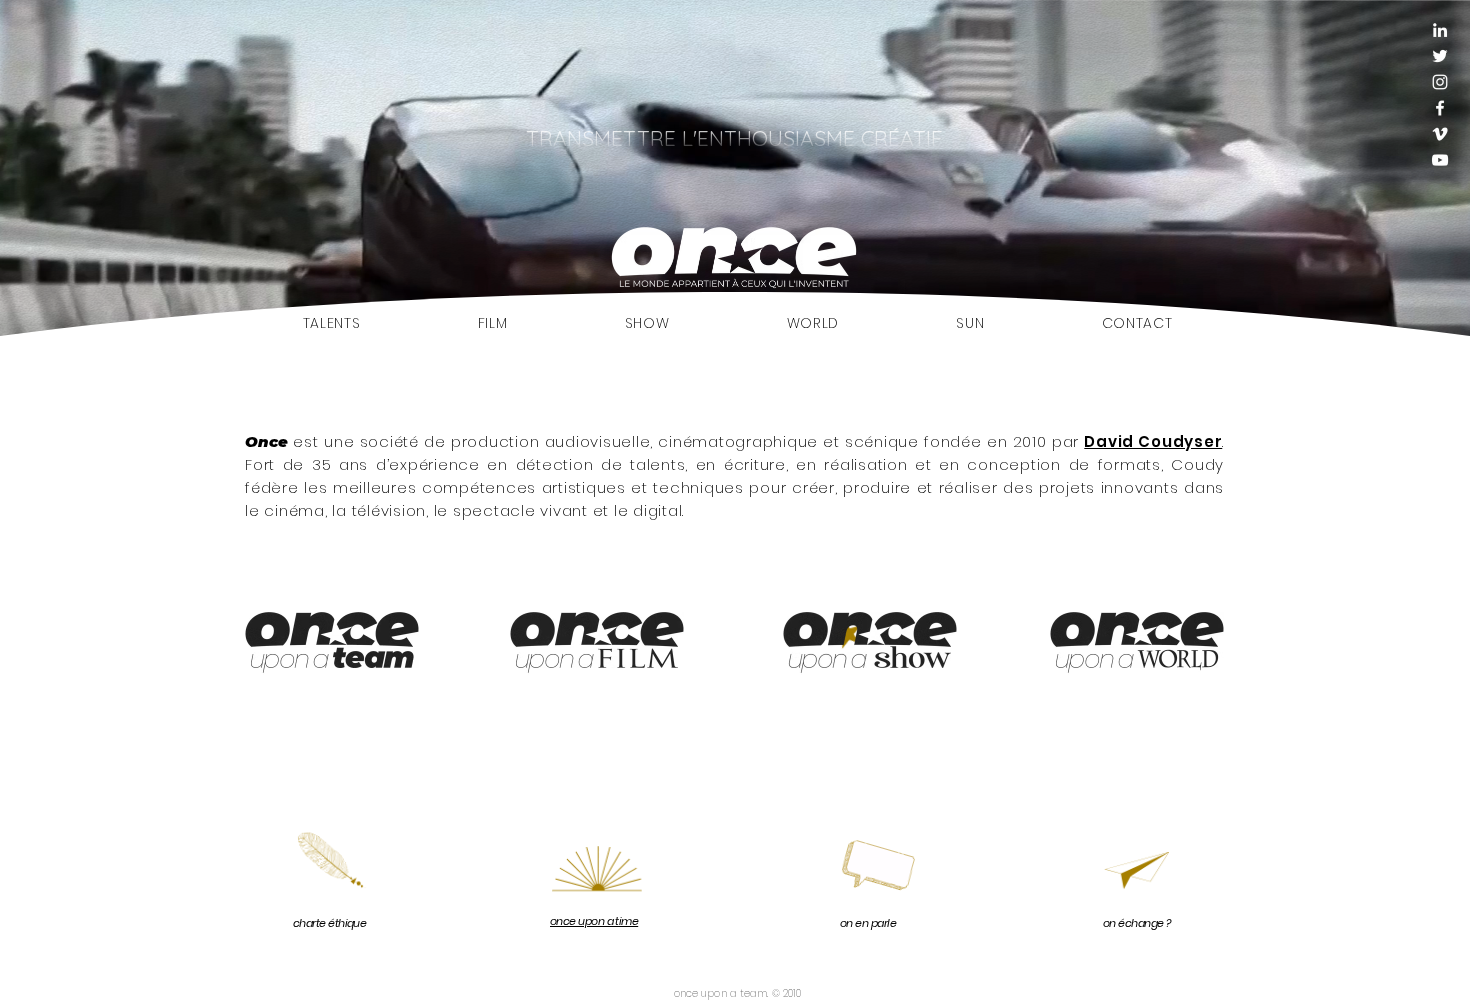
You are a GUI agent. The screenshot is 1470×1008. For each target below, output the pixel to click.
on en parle (868, 923)
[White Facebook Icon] (1440, 108)
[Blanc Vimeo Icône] (1440, 134)
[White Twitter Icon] (1440, 56)
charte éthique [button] (329, 923)
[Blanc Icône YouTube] (1440, 160)
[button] (330, 871)
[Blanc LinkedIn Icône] (1440, 30)
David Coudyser (1153, 441)
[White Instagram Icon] (1440, 82)
